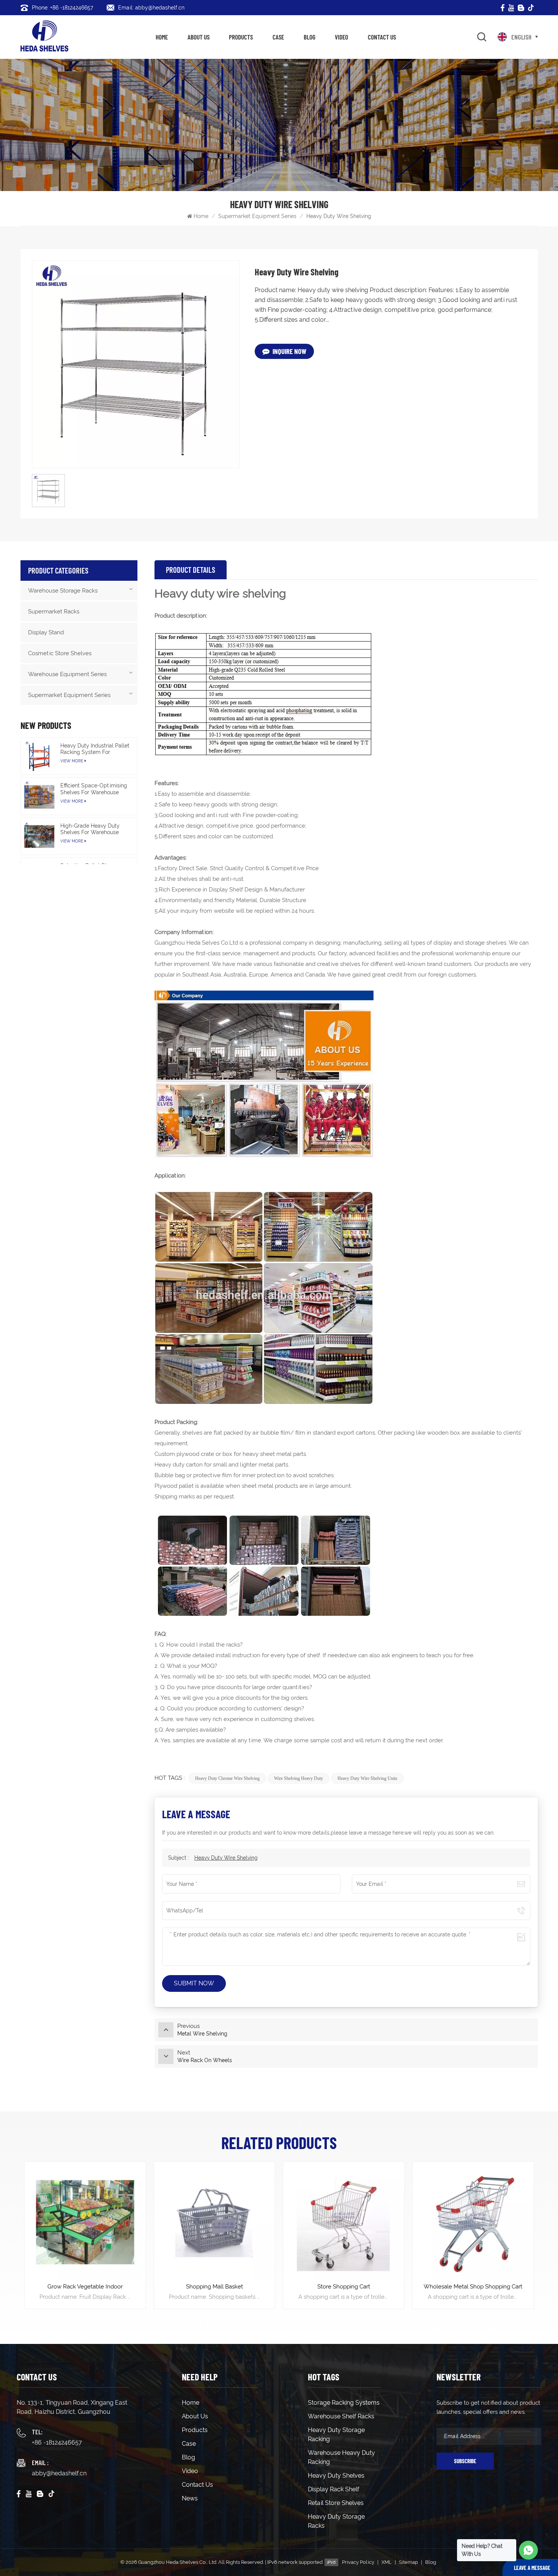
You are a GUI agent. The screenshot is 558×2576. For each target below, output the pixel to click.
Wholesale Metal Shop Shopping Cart (344, 2287)
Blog (310, 37)
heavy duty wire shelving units (367, 1778)
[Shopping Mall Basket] (85, 2222)
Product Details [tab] (191, 570)
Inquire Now (289, 351)
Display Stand (46, 632)
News (190, 2498)
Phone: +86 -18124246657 (62, 8)
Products (241, 37)
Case (278, 37)
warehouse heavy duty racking (341, 2457)
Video (341, 37)
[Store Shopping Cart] (214, 2222)
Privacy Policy (358, 2562)
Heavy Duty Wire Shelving (226, 1858)
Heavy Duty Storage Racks (336, 2521)
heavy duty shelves (336, 2476)
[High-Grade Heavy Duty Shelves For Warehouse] (39, 836)
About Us (199, 37)
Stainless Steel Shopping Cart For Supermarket (473, 2291)
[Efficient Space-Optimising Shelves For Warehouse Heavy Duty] (39, 796)
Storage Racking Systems (344, 2403)
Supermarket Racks (54, 612)
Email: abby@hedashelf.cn (151, 8)
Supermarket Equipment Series (257, 216)
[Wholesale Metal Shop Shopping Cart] (344, 2222)
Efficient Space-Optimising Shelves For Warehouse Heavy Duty (94, 789)
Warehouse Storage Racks (63, 591)
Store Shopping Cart (214, 2287)
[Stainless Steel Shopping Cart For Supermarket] (473, 2222)
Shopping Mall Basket (85, 2287)
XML (387, 2562)
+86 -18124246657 (57, 2442)
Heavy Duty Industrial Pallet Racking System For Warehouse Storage (95, 749)
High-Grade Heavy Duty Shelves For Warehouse (90, 829)
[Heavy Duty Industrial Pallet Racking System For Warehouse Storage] (39, 756)
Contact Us (382, 37)
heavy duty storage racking (336, 2435)
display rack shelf (333, 2489)
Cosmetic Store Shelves (60, 653)
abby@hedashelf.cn (59, 2473)
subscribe (465, 2461)
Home (162, 37)
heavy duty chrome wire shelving (227, 1778)
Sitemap (408, 2562)
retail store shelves (336, 2503)
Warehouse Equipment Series (67, 674)
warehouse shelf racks (341, 2416)
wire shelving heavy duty (299, 1778)
